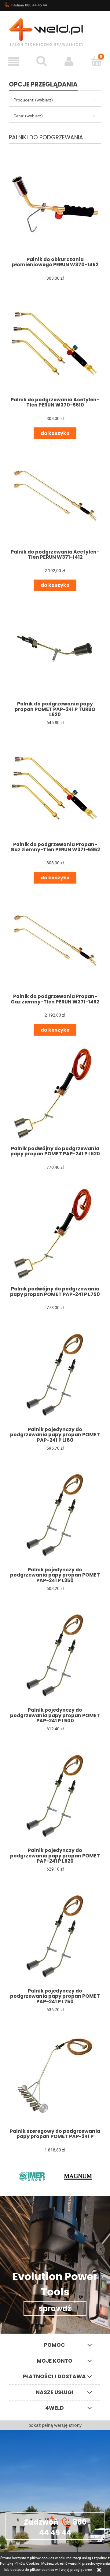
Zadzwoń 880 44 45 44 (55, 2527)
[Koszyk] (96, 61)
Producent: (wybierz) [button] (33, 100)
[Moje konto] (69, 61)
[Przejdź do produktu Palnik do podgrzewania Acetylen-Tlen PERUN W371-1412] (55, 497)
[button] (14, 61)
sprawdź (55, 2308)
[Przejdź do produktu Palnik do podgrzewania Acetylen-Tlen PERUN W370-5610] (55, 344)
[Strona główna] (55, 31)
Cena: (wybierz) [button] (28, 116)
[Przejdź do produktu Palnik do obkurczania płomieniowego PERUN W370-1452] (55, 204)
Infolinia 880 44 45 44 (29, 5)
